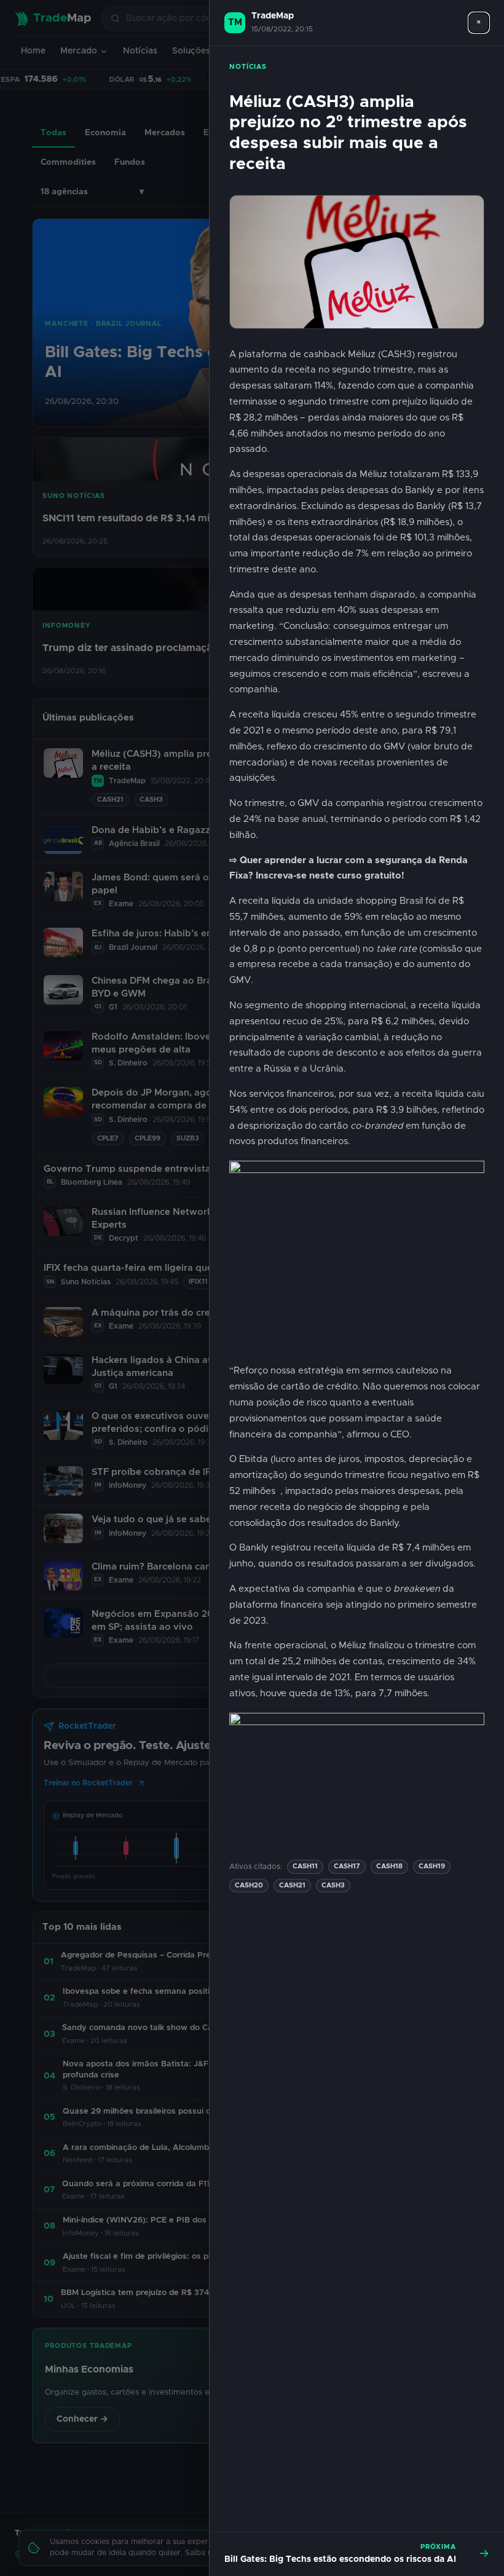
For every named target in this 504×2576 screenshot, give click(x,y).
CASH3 (333, 1885)
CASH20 (249, 1885)
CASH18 (389, 1866)
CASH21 (292, 1885)
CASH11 (305, 1866)
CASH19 (432, 1866)
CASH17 (347, 1866)
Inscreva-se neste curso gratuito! (330, 876)
